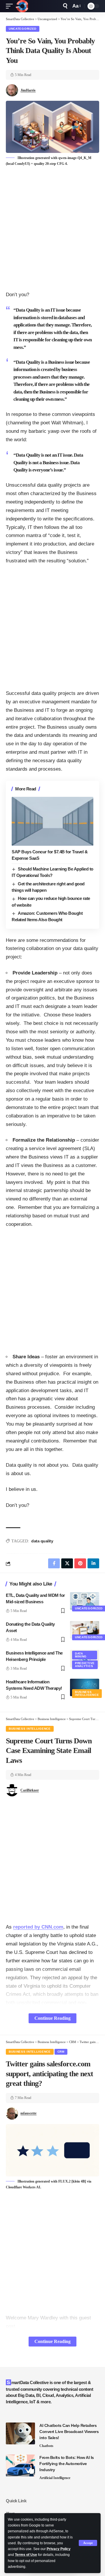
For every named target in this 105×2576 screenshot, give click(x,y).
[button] (88, 2543)
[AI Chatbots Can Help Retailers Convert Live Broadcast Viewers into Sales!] (20, 2433)
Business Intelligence (87, 1693)
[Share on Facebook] (54, 1563)
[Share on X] (67, 1563)
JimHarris (28, 90)
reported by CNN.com (38, 1927)
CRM (61, 2052)
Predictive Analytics (85, 1665)
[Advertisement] (52, 229)
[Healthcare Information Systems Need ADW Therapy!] (85, 1687)
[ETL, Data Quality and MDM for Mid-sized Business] (85, 1601)
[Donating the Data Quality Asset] (85, 1630)
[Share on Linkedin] (93, 1563)
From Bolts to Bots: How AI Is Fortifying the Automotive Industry (67, 2464)
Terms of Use (26, 2555)
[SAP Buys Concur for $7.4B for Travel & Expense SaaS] (52, 821)
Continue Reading (52, 2018)
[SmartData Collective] (22, 6)
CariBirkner (30, 1790)
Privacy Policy (59, 2549)
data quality (42, 1541)
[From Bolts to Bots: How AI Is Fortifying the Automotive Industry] (20, 2465)
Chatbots (46, 2446)
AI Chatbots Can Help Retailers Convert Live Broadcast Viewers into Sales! (69, 2432)
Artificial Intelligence (55, 2478)
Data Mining (81, 1655)
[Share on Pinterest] (80, 1563)
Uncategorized (23, 29)
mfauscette (28, 2113)
